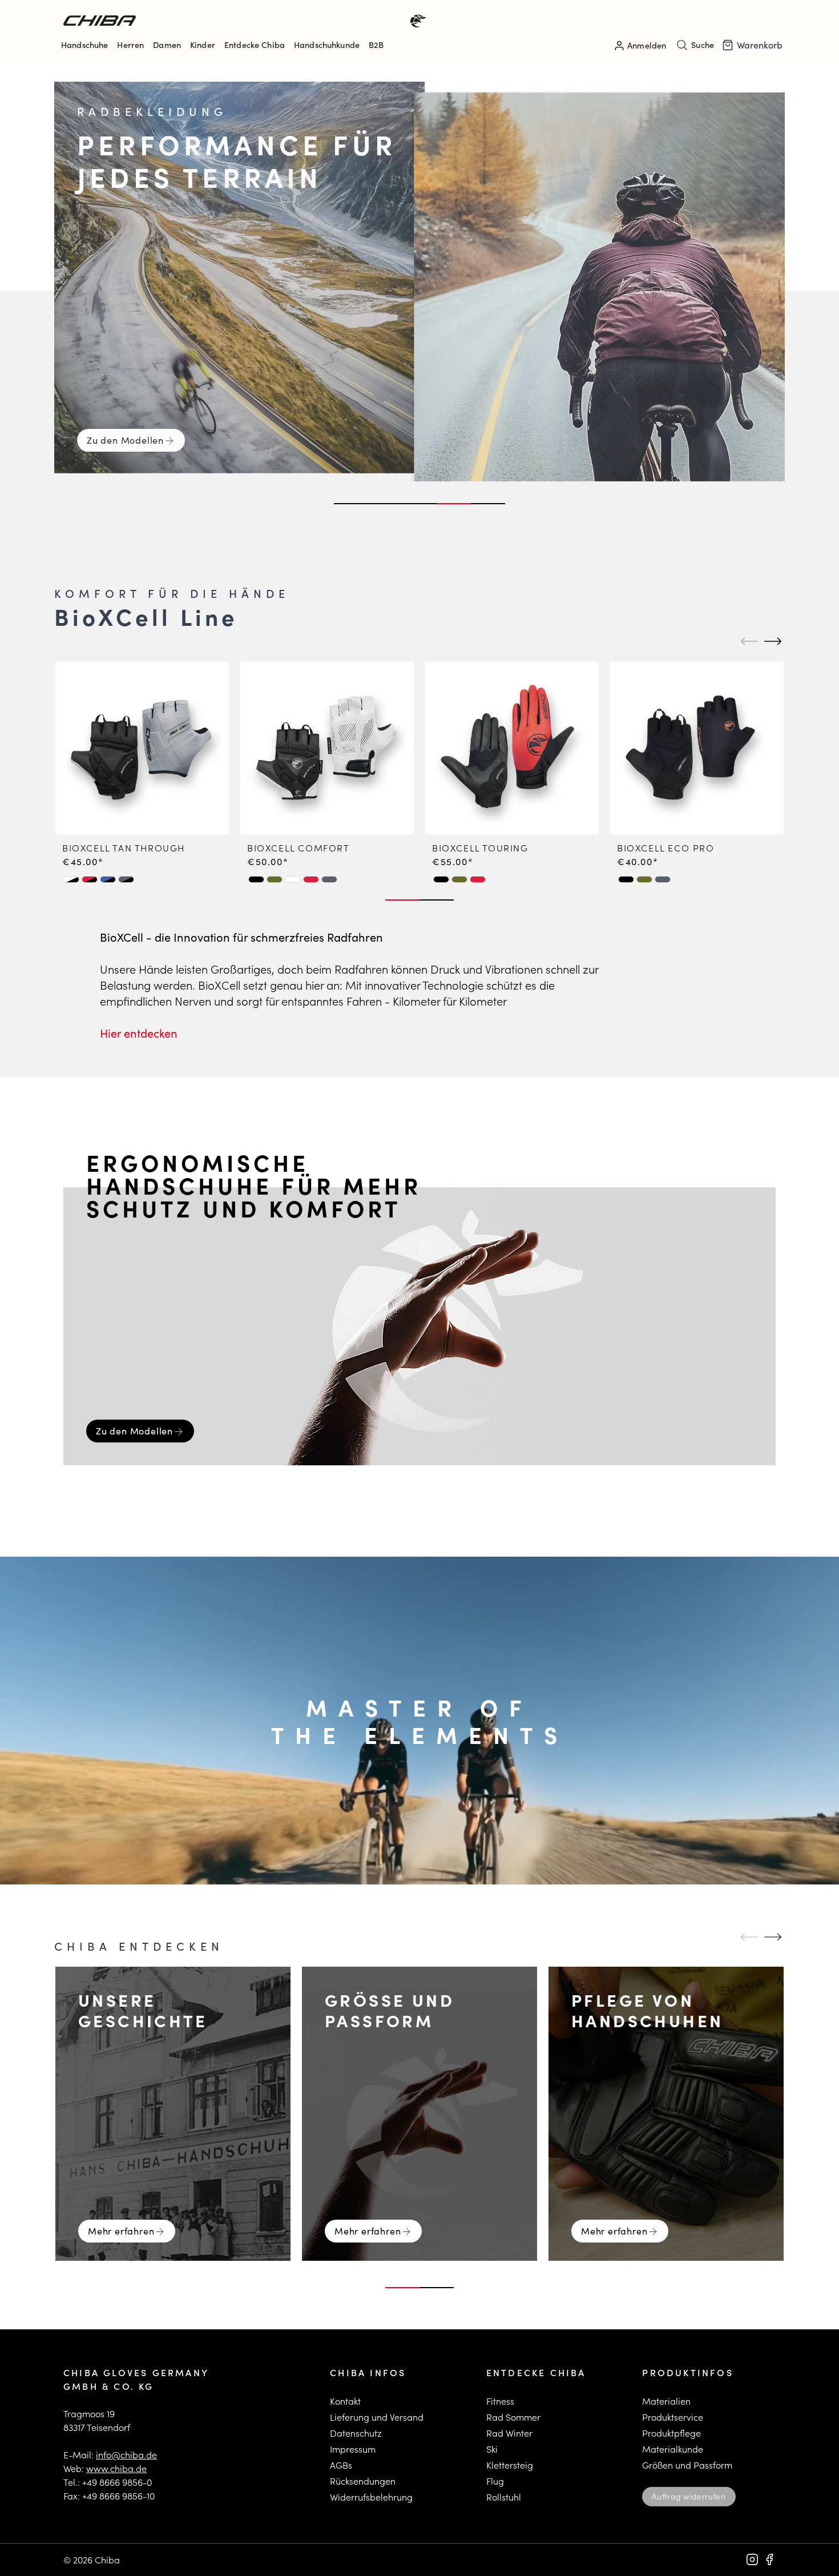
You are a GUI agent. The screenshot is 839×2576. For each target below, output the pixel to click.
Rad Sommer (513, 2417)
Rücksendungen (363, 2481)
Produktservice (673, 2417)
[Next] (771, 641)
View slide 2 (385, 504)
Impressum (353, 2449)
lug (497, 2481)
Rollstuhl (504, 2497)
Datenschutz (356, 2433)
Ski (492, 2449)
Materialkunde (673, 2449)
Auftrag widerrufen (689, 2496)
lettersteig (512, 2465)
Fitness (500, 2401)
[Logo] (241, 21)
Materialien (666, 2401)
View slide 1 (351, 504)
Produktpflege (671, 2433)
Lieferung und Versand (377, 2417)
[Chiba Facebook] (769, 2559)
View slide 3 (419, 504)
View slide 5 (488, 504)
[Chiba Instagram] (752, 2559)
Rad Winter (509, 2433)
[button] (71, 879)
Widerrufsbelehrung (371, 2497)
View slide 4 (454, 504)
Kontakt (345, 2401)
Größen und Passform (687, 2465)
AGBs (341, 2465)
